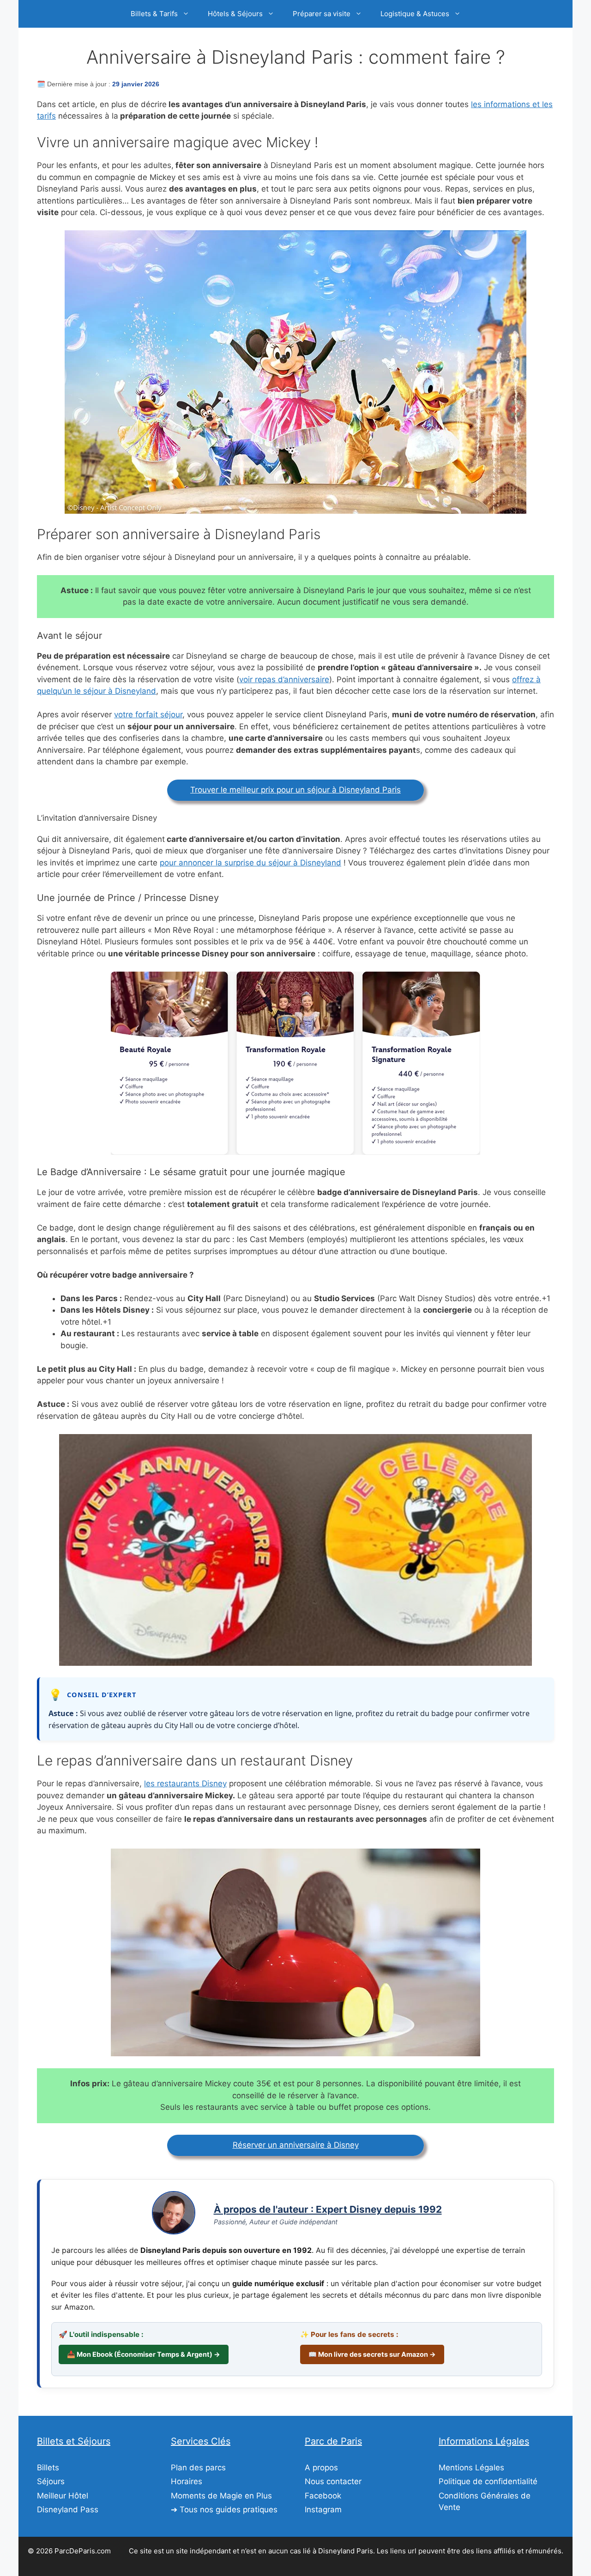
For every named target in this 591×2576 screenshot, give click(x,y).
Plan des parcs (198, 2468)
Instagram (323, 2510)
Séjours (51, 2481)
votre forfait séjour (148, 715)
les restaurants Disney (185, 1783)
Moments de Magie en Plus (221, 2496)
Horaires (187, 2481)
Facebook (323, 2496)
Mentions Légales (471, 2468)
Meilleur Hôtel (63, 2496)
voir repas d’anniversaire (284, 679)
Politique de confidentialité (488, 2481)
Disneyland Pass (68, 2510)
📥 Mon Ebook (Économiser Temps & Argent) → (144, 2354)
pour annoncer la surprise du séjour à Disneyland (250, 863)
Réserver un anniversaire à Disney (296, 2145)
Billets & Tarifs (154, 14)
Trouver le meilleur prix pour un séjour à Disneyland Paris (295, 790)
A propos (321, 2468)
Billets (48, 2468)
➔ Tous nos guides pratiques (224, 2510)
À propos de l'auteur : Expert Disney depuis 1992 (328, 2209)
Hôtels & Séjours (235, 14)
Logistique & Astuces (415, 14)
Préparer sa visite (322, 14)
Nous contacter (333, 2481)
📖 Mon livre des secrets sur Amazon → (372, 2354)
